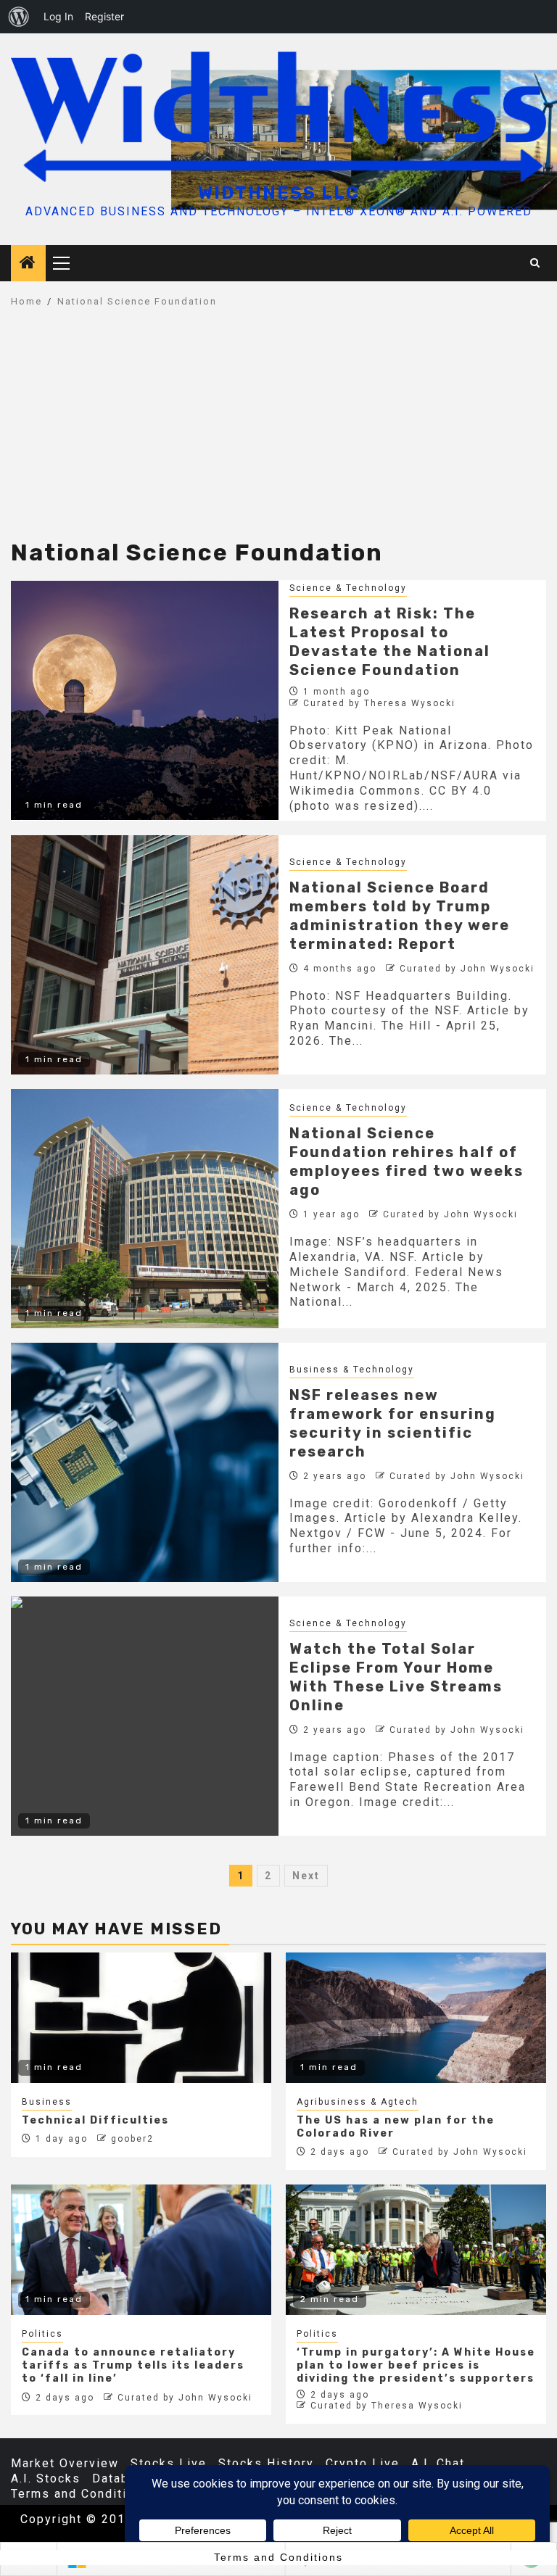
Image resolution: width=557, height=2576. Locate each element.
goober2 (132, 2139)
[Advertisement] (278, 431)
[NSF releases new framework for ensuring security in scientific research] (145, 1462)
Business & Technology (352, 1370)
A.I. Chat (438, 2463)
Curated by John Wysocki (467, 969)
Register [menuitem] (104, 16)
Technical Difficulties (95, 2120)
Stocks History (266, 2463)
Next (306, 1876)
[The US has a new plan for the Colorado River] (416, 2018)
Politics (42, 2334)
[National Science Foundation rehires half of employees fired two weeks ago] (145, 1209)
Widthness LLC (279, 193)
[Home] (28, 264)
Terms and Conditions (81, 2494)
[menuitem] (19, 17)
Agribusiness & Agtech (358, 2102)
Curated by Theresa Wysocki (379, 703)
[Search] (536, 263)
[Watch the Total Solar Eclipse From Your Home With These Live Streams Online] (145, 1716)
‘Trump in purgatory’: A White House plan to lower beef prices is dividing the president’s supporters (416, 2365)
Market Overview (65, 2463)
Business (47, 2102)
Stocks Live (169, 2463)
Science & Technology (348, 588)
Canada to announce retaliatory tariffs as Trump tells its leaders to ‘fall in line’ (133, 2365)
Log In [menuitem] (58, 16)
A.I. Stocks (46, 2478)
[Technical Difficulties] (141, 2018)
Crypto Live (363, 2463)
